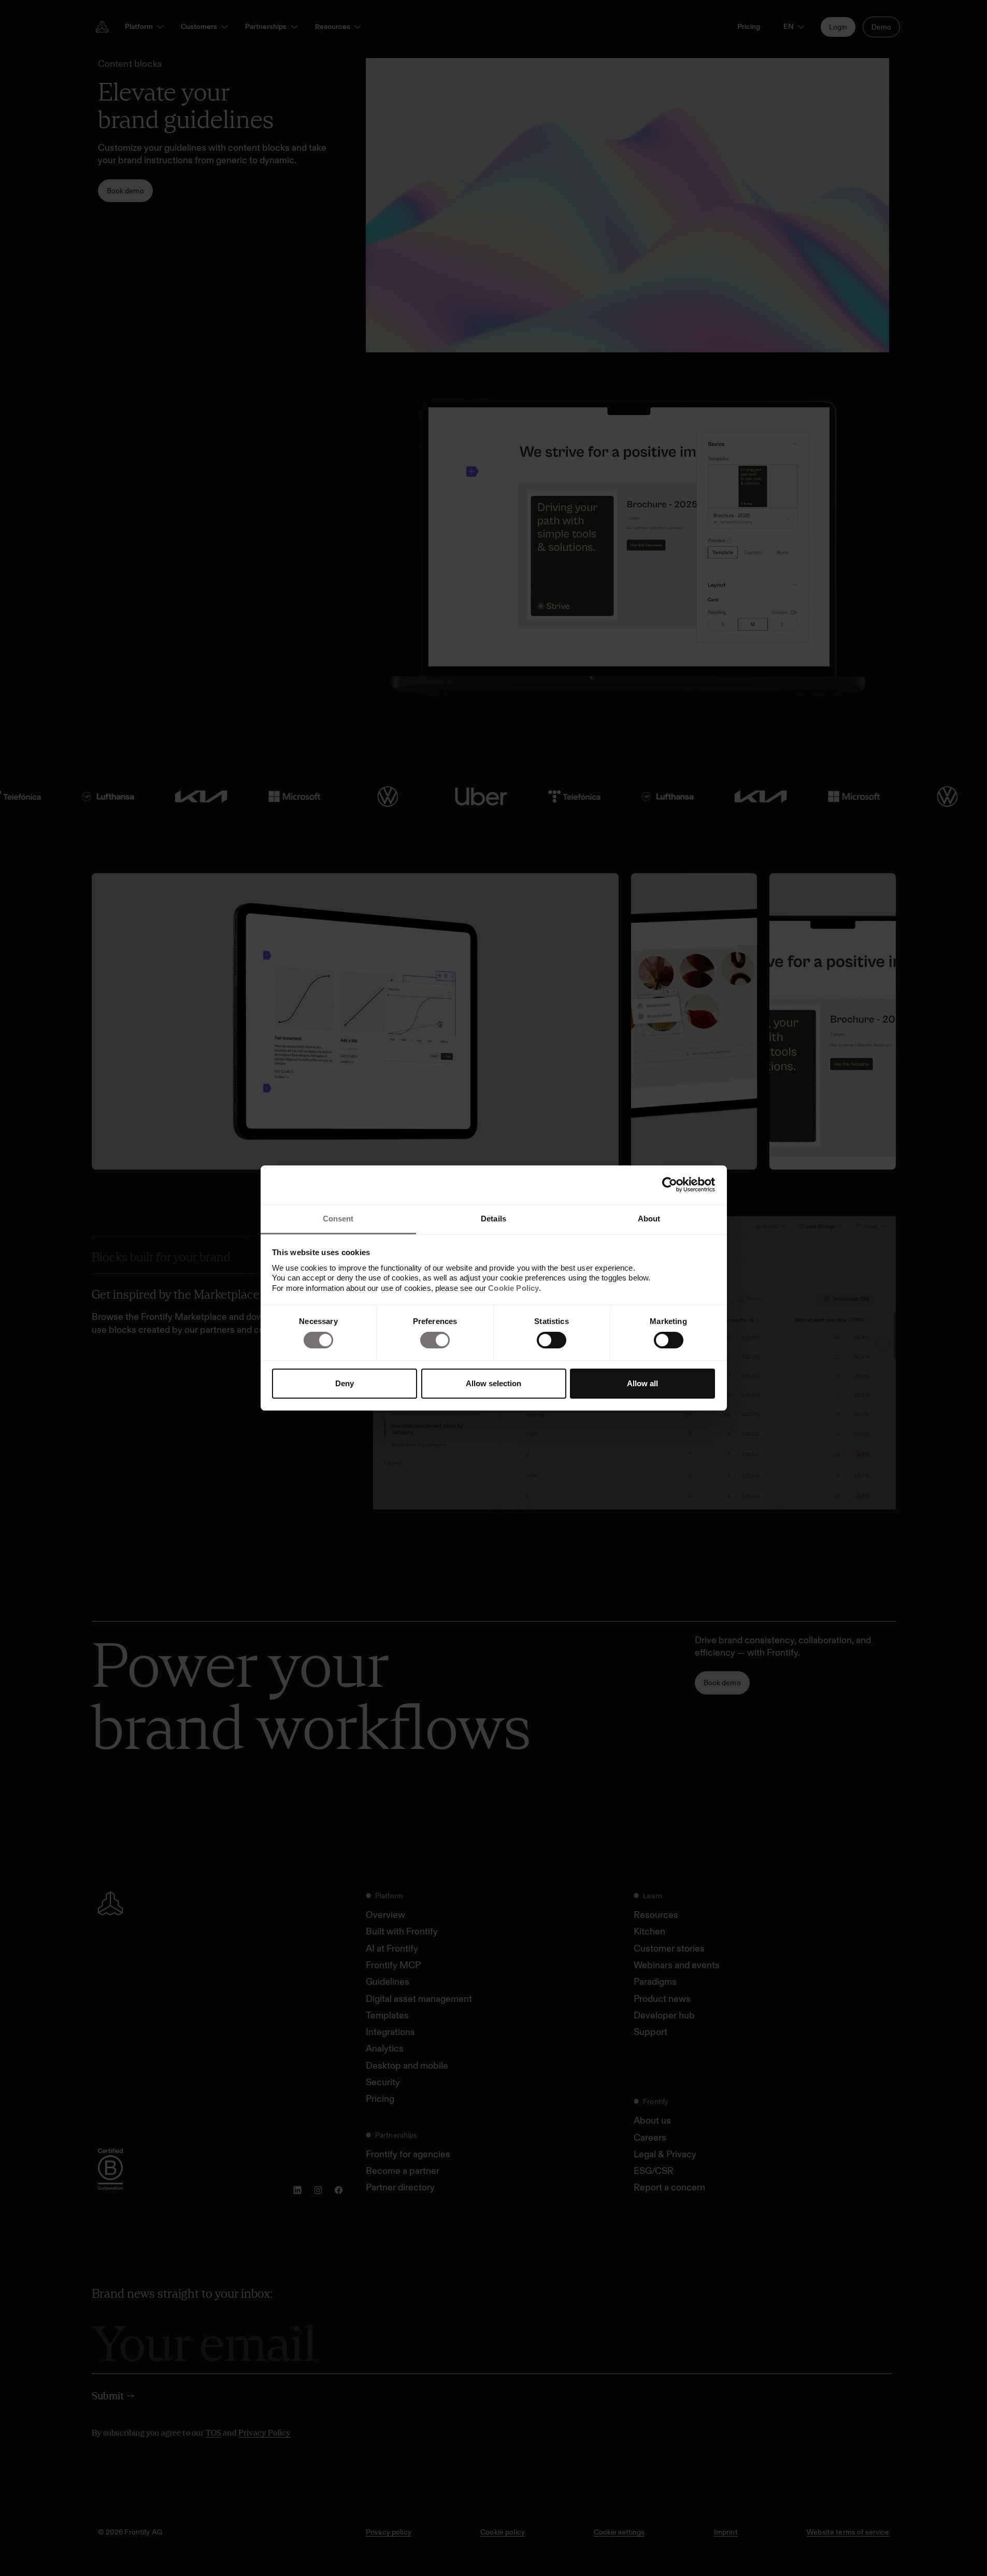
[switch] (435, 1340)
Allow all (642, 1383)
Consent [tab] (338, 1219)
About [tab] (649, 1219)
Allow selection (494, 1383)
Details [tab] (494, 1219)
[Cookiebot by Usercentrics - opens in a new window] (670, 1185)
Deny (345, 1383)
